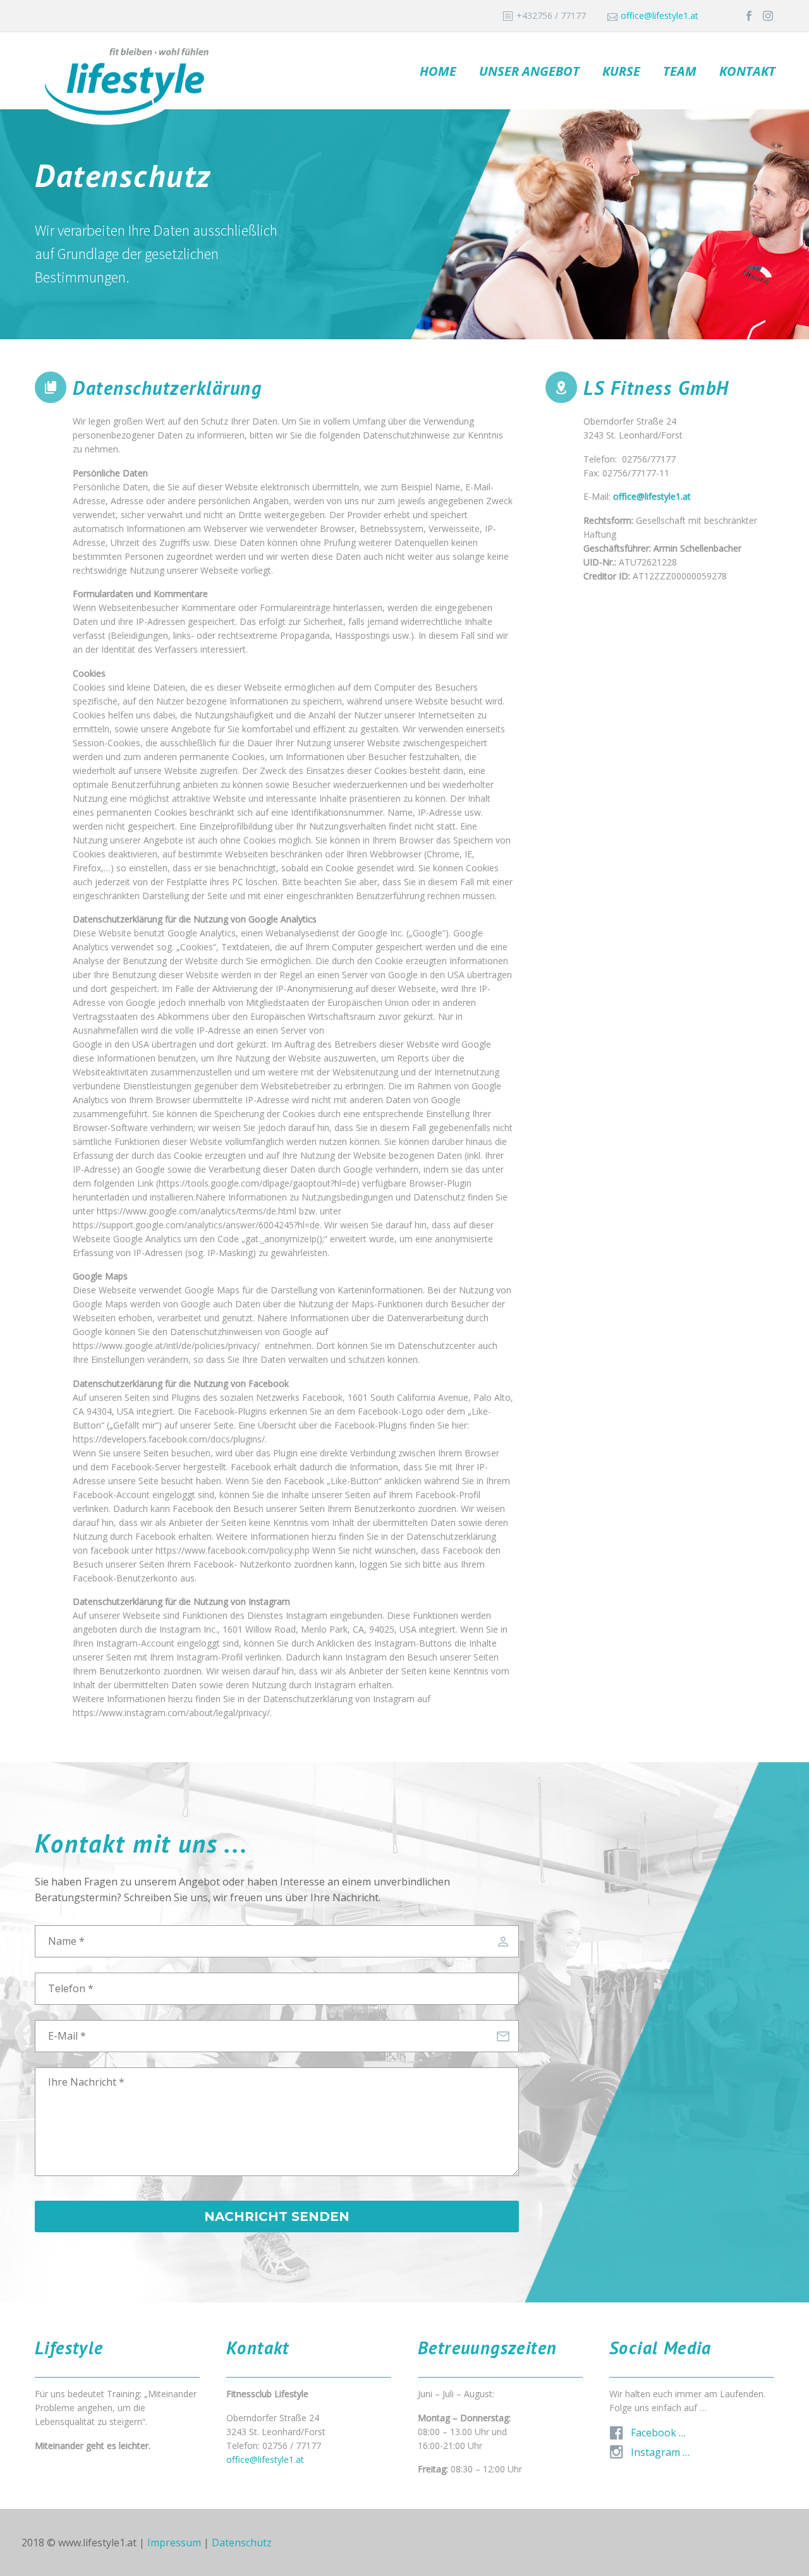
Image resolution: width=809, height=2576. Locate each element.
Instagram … (660, 2452)
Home (438, 71)
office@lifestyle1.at (660, 15)
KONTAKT (747, 71)
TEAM (680, 71)
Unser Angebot (529, 71)
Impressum (174, 2543)
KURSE (621, 71)
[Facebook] (749, 16)
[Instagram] (768, 16)
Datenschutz (242, 2543)
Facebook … (658, 2433)
